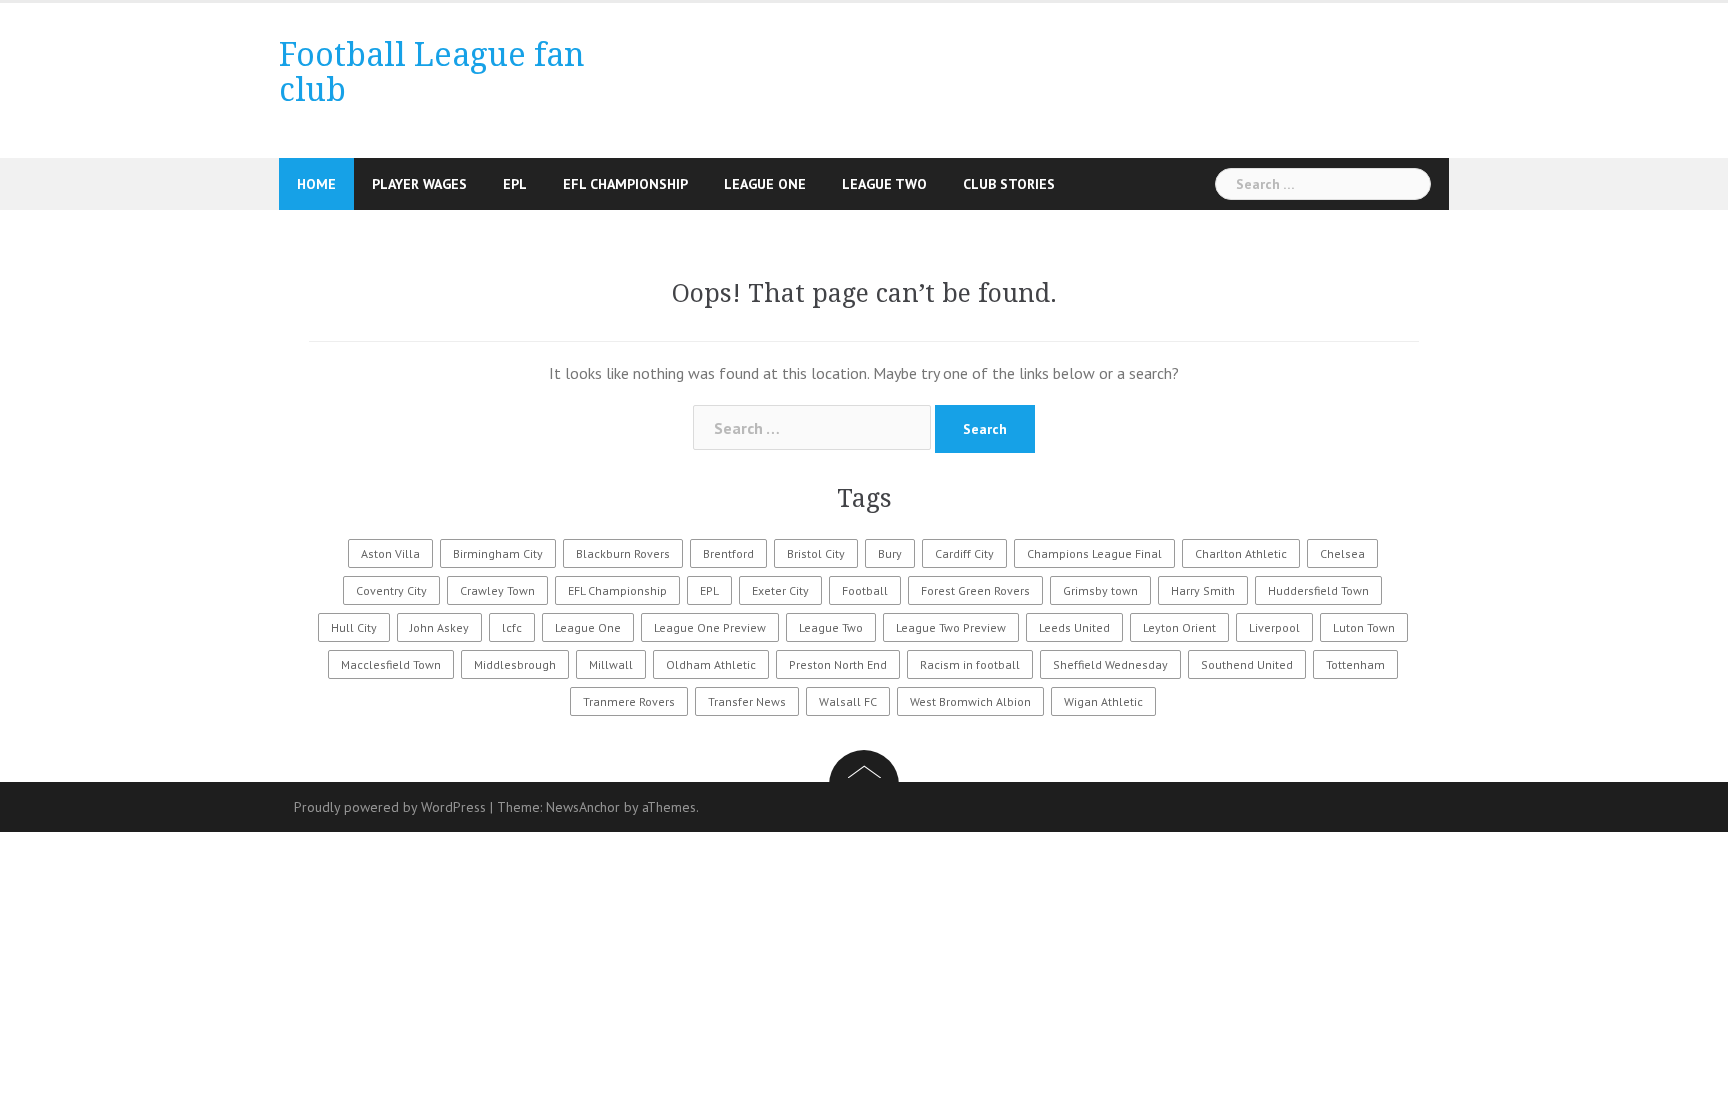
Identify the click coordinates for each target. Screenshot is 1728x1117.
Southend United (1247, 664)
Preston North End (838, 664)
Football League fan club (432, 72)
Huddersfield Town (1318, 590)
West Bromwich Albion (970, 701)
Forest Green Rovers (975, 590)
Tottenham (1355, 664)
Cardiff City (964, 553)
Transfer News (747, 701)
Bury (890, 553)
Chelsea (1342, 553)
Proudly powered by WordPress (390, 807)
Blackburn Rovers (623, 553)
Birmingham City (498, 553)
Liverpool (1274, 627)
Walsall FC (848, 701)
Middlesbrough (515, 664)
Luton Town (1364, 627)
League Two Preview (951, 627)
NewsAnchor (583, 807)
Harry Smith (1203, 590)
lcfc (512, 627)
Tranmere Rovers (629, 701)
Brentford (728, 553)
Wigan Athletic (1103, 701)
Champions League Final (1094, 553)
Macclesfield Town (391, 664)
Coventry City (391, 590)
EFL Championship (625, 184)
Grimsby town (1100, 590)
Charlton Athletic (1241, 553)
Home (316, 184)
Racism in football (970, 664)
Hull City (354, 627)
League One (765, 184)
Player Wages (419, 184)
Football (865, 590)
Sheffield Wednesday (1110, 664)
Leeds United (1074, 627)
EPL (515, 184)
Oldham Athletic (711, 664)
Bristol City (816, 553)
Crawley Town (497, 590)
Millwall (611, 664)
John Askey (439, 627)
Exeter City (780, 590)
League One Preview (710, 627)
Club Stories (1009, 184)
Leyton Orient (1179, 627)
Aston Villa (390, 553)
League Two (884, 184)
